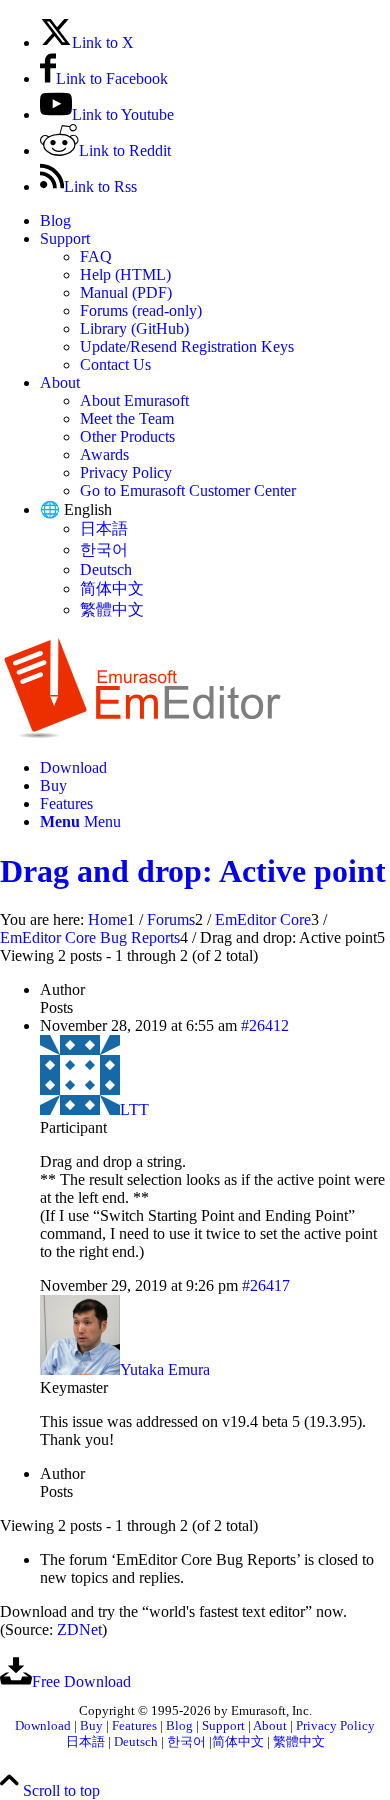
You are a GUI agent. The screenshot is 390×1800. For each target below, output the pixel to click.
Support (65, 238)
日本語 (104, 528)
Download (43, 1726)
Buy (91, 1726)
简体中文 (112, 588)
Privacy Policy (126, 472)
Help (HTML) (125, 274)
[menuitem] (215, 221)
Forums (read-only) (141, 310)
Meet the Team (127, 418)
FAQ (96, 256)
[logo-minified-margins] (142, 733)
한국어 (104, 549)
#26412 (265, 1025)
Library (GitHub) (134, 328)
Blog (55, 220)
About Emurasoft (134, 400)
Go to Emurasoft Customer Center (188, 490)
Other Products (127, 436)
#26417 (266, 1285)
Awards (104, 454)
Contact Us (115, 364)
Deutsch (106, 569)
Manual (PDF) (126, 292)
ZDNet (79, 1629)
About (60, 382)
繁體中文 (112, 609)
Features (134, 1726)
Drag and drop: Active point (193, 871)
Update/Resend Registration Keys (187, 346)
